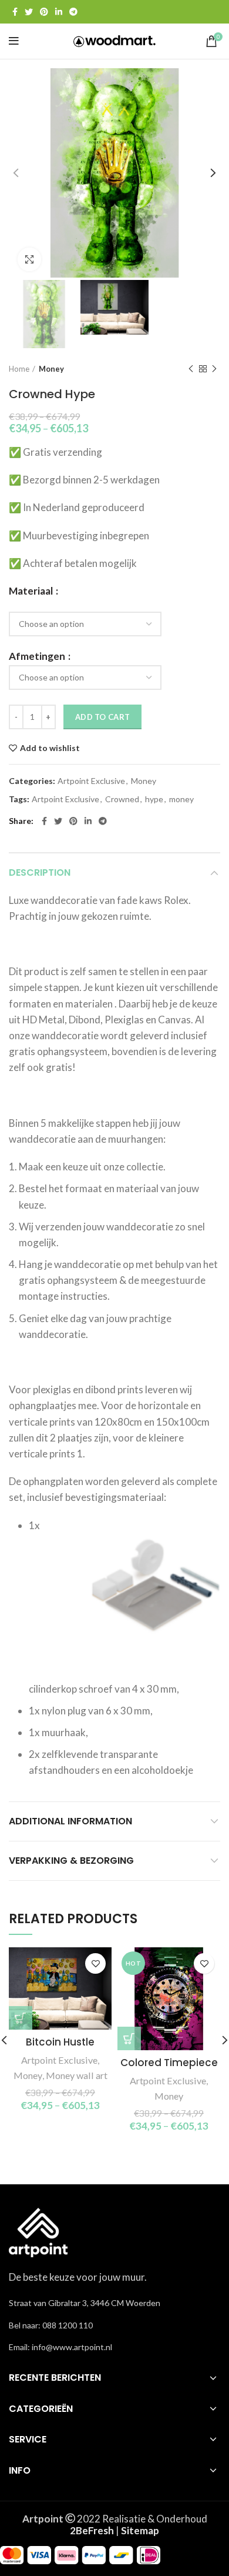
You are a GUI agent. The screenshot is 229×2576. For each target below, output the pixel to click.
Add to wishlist (50, 748)
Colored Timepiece (169, 2063)
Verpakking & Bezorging (71, 1861)
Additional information (70, 1821)
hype (154, 799)
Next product (214, 369)
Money (51, 369)
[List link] (114, 2325)
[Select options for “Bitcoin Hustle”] (21, 2018)
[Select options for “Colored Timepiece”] (129, 2038)
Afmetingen (38, 656)
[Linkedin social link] (59, 12)
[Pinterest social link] (44, 12)
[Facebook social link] (15, 12)
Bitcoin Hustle (60, 2042)
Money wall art (77, 2075)
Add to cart (102, 717)
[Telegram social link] (73, 12)
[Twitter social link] (29, 12)
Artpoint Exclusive (91, 781)
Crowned (122, 799)
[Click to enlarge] (29, 259)
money (181, 799)
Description (40, 872)
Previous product (191, 369)
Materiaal (32, 591)
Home (19, 369)
